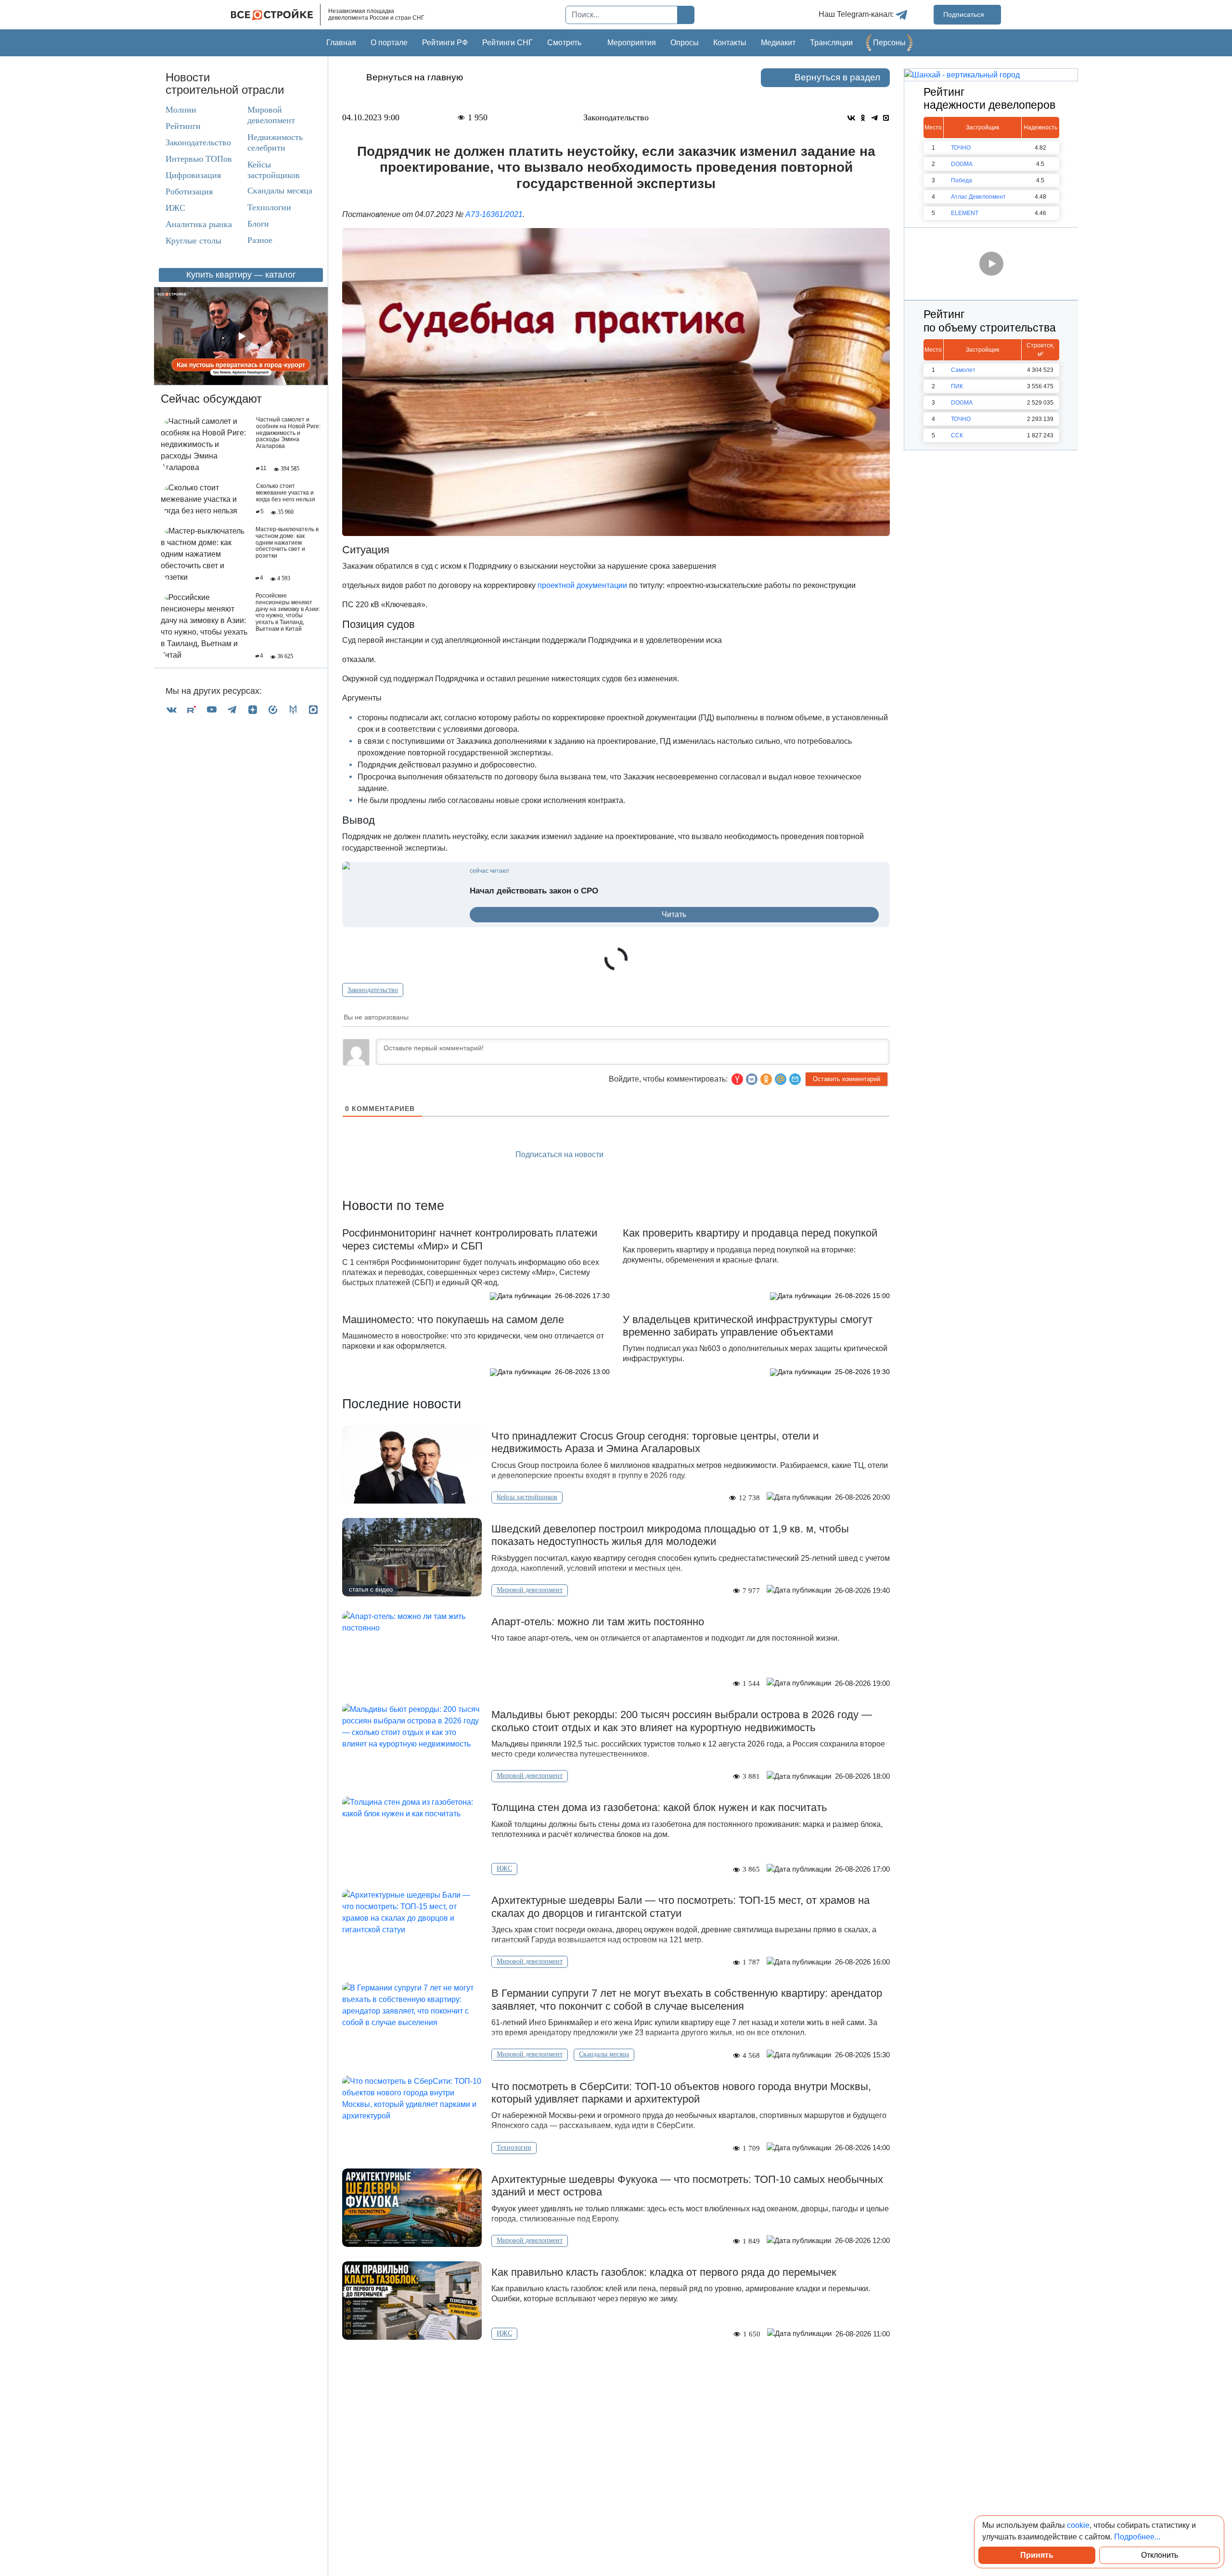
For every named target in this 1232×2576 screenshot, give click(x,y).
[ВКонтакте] (171, 709)
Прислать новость (671, 1155)
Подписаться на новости (560, 1154)
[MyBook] (293, 709)
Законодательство (198, 142)
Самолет (963, 370)
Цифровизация (193, 175)
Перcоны (889, 43)
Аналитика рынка (199, 224)
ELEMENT (965, 213)
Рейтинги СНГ (507, 43)
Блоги (258, 224)
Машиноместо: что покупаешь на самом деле (453, 1320)
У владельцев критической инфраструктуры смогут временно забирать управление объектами (748, 1326)
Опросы (685, 43)
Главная (341, 43)
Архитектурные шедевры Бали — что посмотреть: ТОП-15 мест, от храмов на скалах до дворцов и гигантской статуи (680, 1906)
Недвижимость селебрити (266, 142)
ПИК (957, 386)
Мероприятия (632, 43)
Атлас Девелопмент (978, 197)
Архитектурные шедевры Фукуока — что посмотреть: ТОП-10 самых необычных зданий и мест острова (687, 2186)
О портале (389, 43)
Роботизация (189, 191)
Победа (962, 180)
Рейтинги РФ (445, 43)
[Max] (313, 709)
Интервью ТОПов (199, 159)
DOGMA (962, 164)
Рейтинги (183, 126)
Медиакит (778, 43)
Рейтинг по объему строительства (990, 321)
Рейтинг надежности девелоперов (989, 99)
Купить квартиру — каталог (241, 275)
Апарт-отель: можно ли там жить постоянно (598, 1622)
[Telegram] (232, 709)
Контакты (730, 43)
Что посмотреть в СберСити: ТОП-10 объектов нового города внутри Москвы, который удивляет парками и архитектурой (681, 2093)
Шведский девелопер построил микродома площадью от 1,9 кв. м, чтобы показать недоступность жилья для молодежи (670, 1535)
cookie (1078, 2525)
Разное (260, 240)
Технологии (269, 207)
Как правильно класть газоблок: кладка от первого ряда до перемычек (664, 2272)
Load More (616, 2370)
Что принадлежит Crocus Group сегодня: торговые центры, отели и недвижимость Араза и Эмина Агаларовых (655, 1442)
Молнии (181, 110)
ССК (957, 435)
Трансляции (831, 43)
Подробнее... (1137, 2537)
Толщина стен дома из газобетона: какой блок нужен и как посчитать (659, 1807)
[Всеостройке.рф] (276, 15)
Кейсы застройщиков (274, 170)
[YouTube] (212, 709)
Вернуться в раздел (837, 77)
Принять (1037, 2555)
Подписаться (965, 14)
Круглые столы (193, 241)
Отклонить (1160, 2555)
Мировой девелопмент (271, 115)
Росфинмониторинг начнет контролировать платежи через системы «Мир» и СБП (470, 1239)
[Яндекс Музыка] (273, 709)
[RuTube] (192, 709)
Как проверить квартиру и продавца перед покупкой (750, 1233)
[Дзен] (253, 709)
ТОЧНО (961, 148)
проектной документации (582, 585)
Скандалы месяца (280, 191)
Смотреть (564, 43)
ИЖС (175, 208)
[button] (795, 1079)
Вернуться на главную (415, 77)
